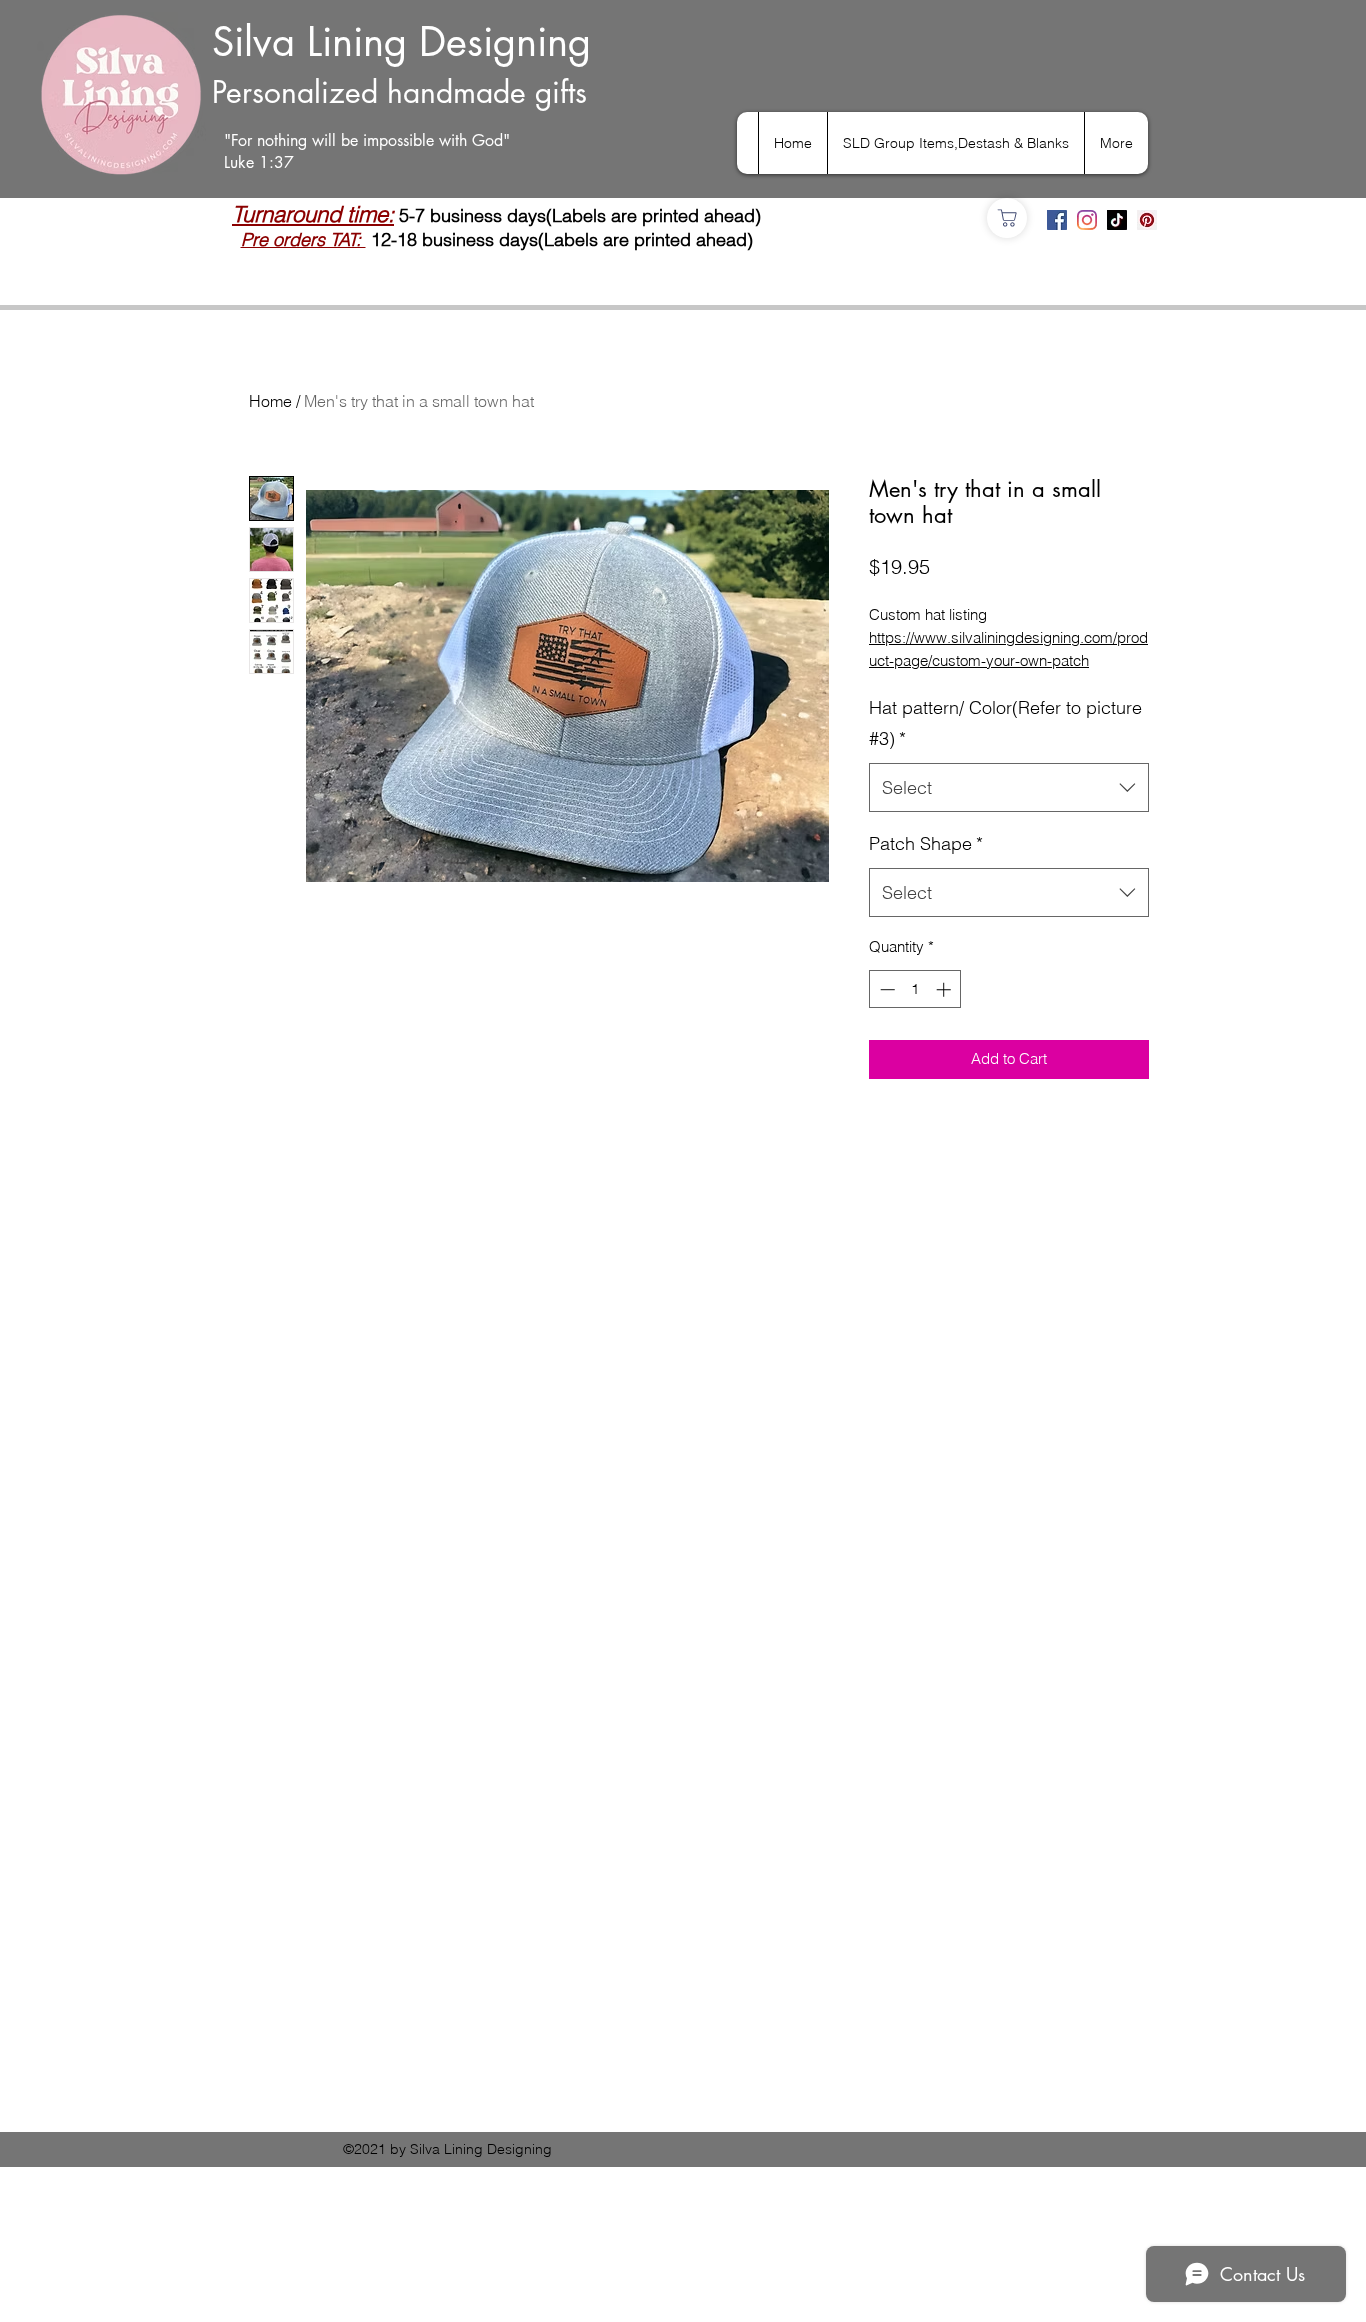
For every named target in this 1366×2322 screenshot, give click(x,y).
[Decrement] (885, 989)
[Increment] (945, 989)
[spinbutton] (915, 989)
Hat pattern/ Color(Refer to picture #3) (1005, 723)
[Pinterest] (1147, 220)
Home (270, 401)
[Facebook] (1057, 220)
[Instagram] (1087, 220)
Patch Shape (926, 843)
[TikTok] (1117, 220)
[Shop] (1007, 218)
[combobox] (1009, 788)
